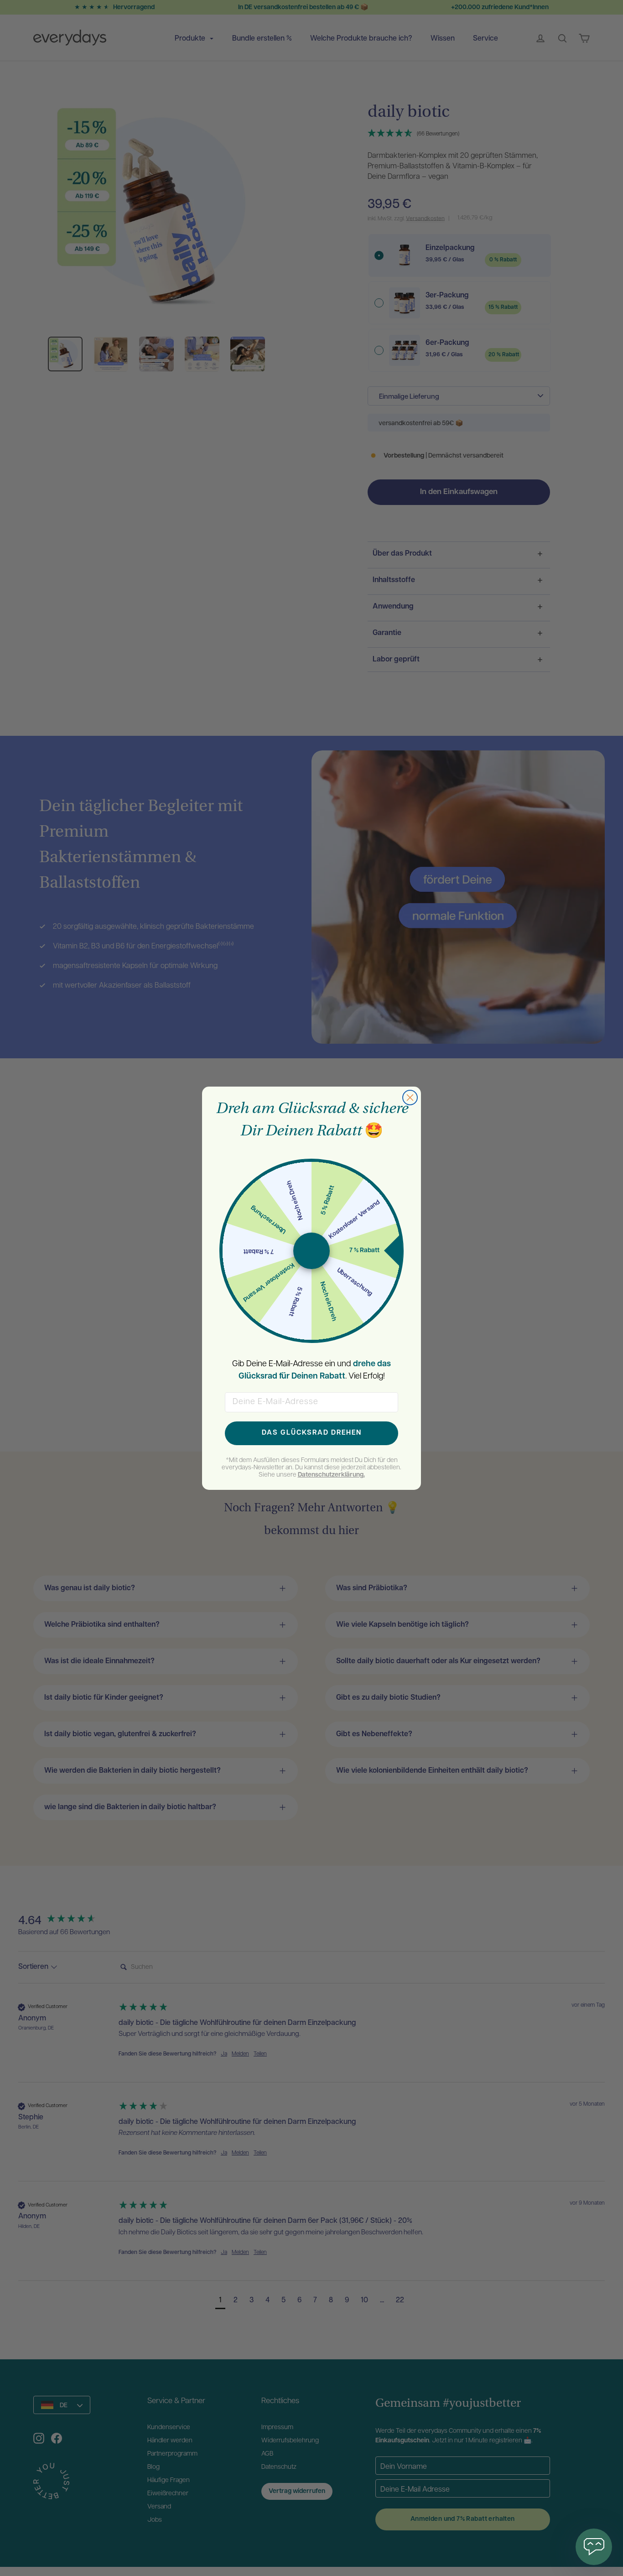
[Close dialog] (410, 1098)
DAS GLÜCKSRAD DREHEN (312, 1433)
